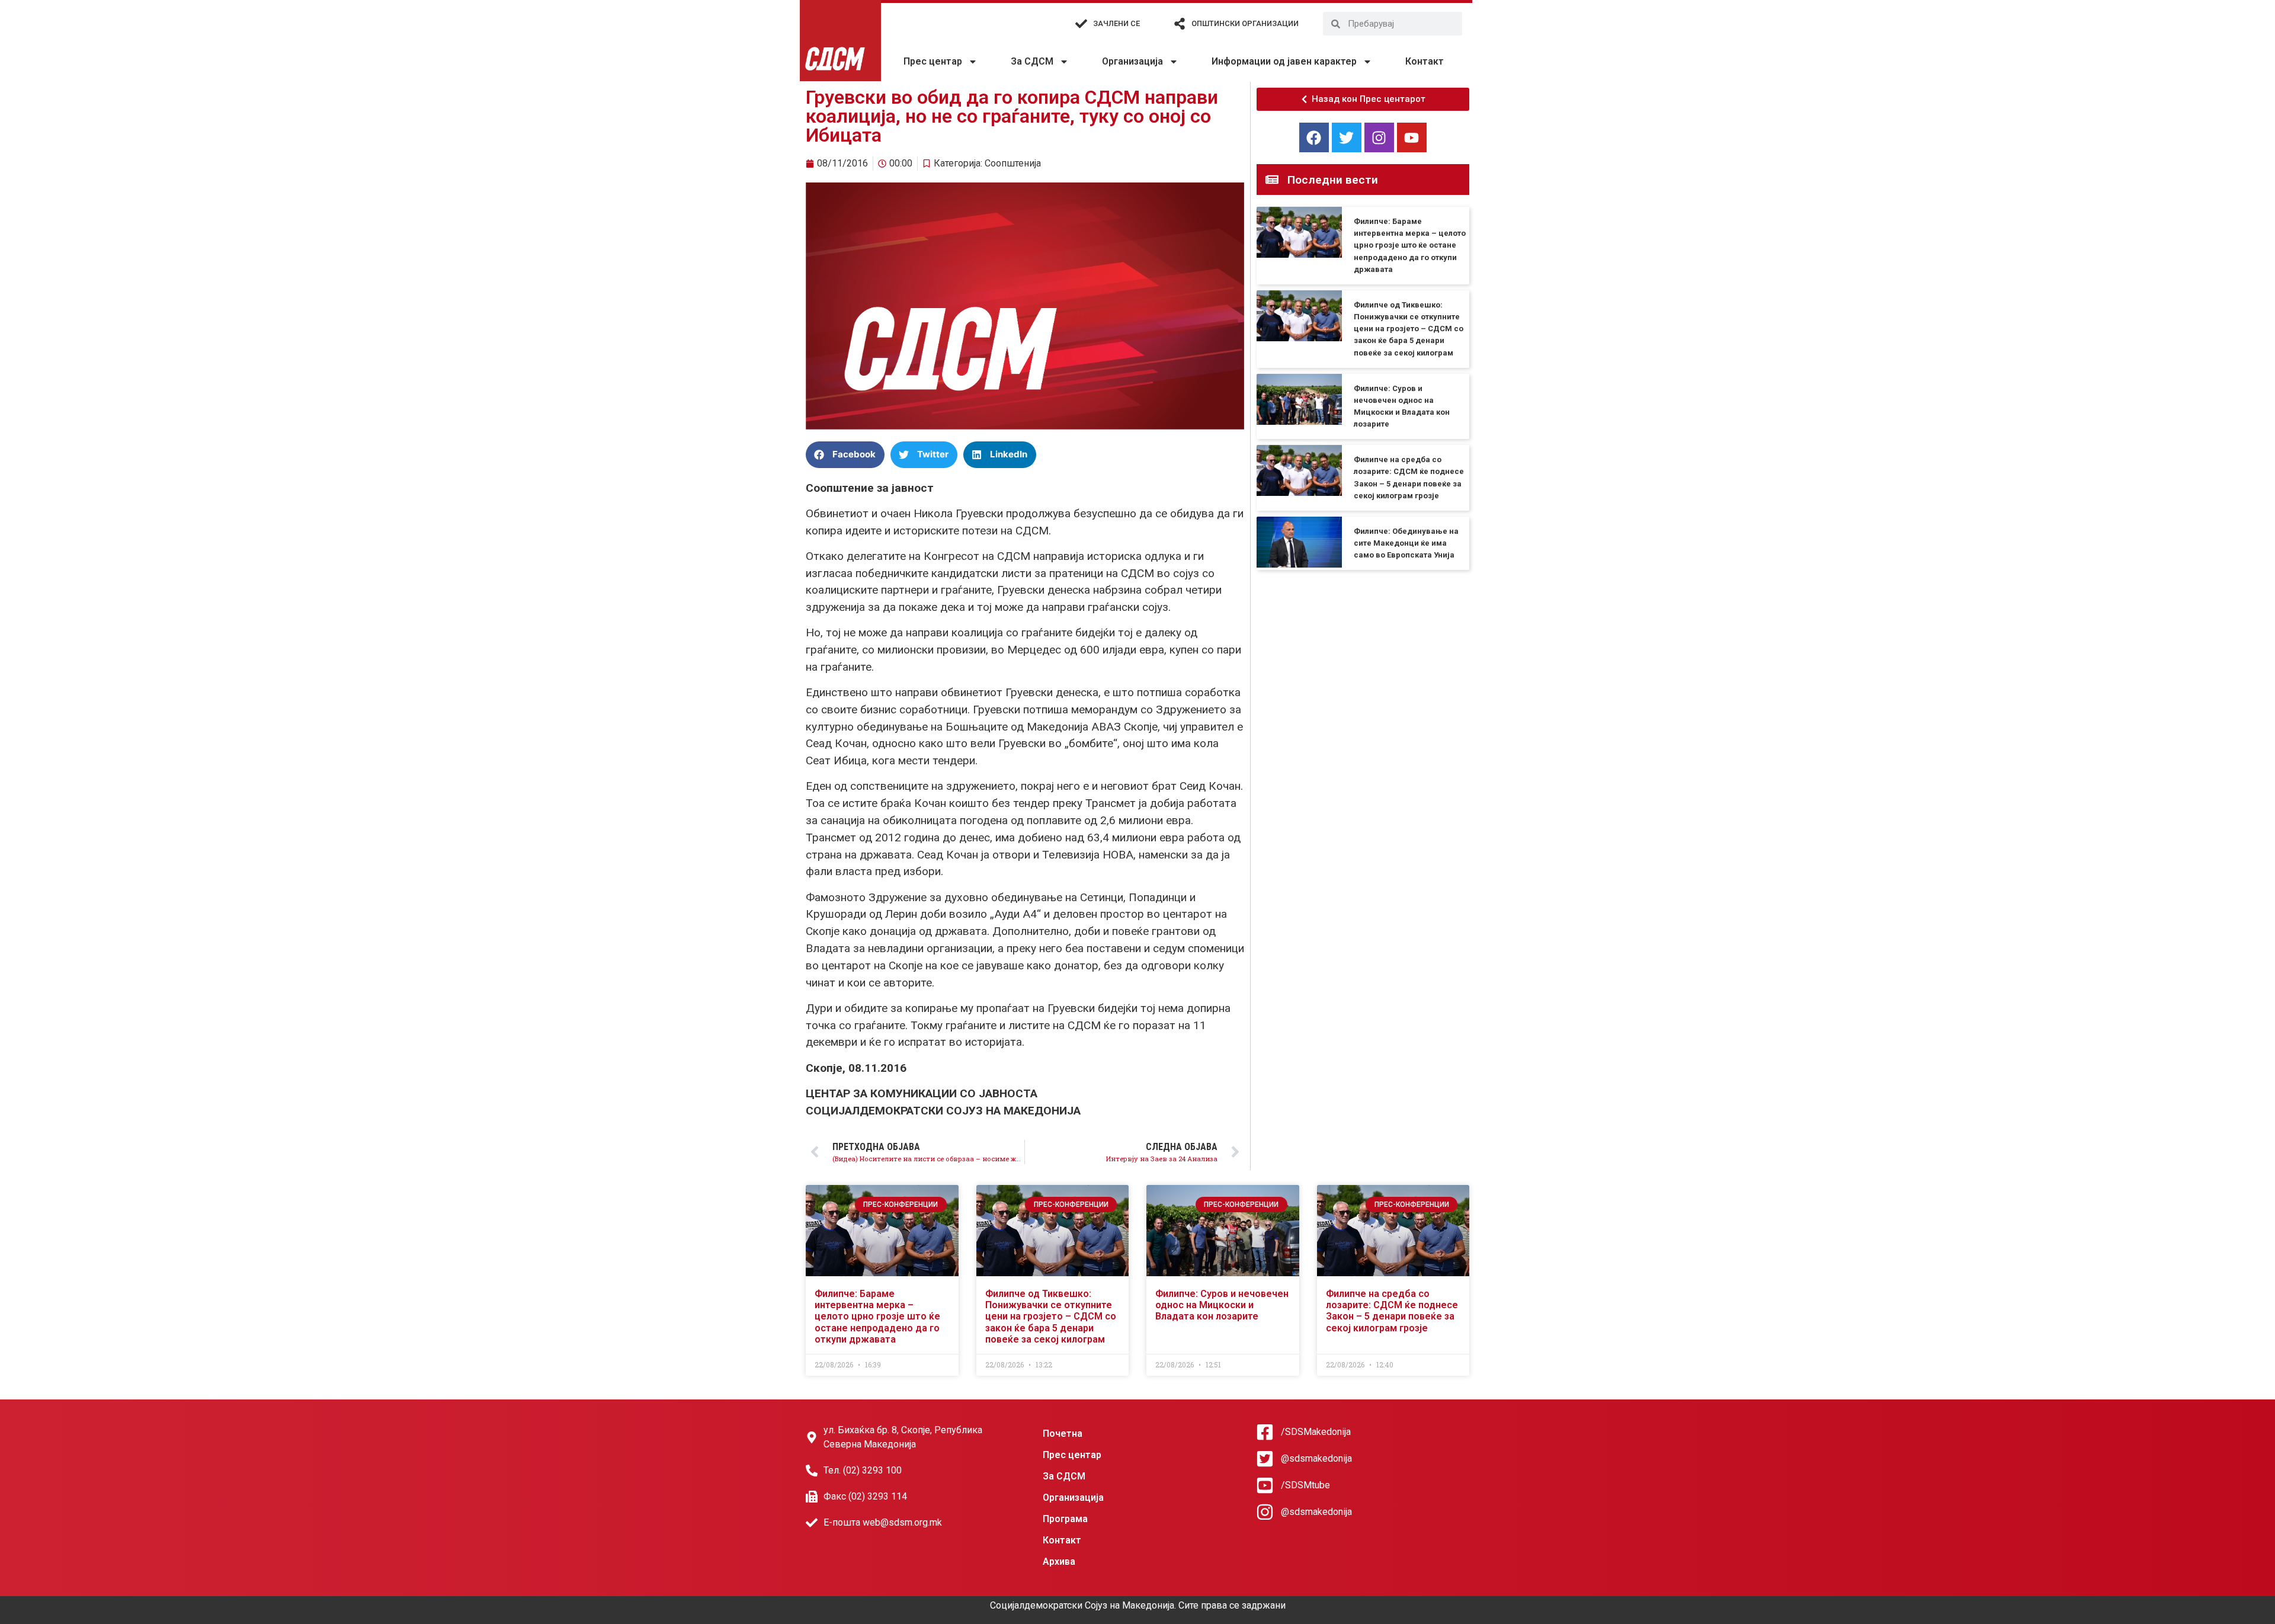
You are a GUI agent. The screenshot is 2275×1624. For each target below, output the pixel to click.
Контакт (1425, 61)
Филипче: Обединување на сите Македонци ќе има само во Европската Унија (1406, 543)
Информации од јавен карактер (1284, 61)
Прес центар (933, 61)
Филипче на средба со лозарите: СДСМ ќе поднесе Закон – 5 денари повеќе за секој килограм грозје (1392, 1311)
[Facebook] (1314, 137)
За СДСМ (1032, 61)
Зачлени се (1116, 23)
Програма (1065, 1519)
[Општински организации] (1180, 24)
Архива (1059, 1561)
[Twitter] (1347, 137)
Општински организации (1245, 23)
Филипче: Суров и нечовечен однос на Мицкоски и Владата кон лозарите (1222, 1305)
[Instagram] (1379, 137)
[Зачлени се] (1081, 24)
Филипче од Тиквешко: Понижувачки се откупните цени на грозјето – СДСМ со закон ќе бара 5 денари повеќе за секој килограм (1409, 329)
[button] (845, 455)
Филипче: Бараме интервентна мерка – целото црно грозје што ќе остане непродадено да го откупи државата (1410, 245)
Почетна (1063, 1434)
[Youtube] (1412, 137)
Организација (1132, 61)
